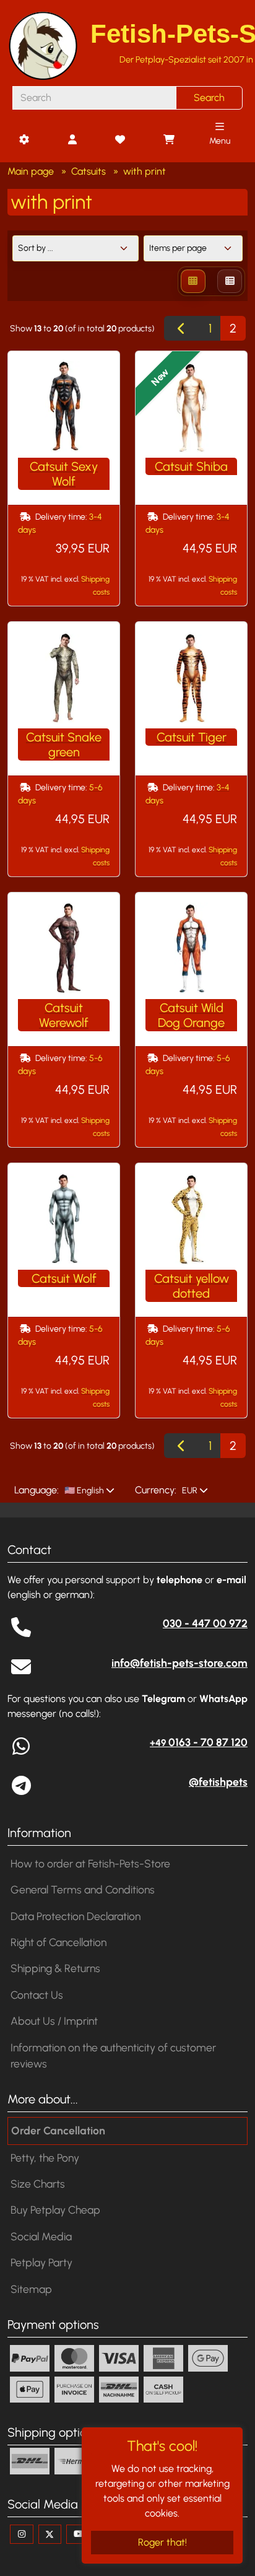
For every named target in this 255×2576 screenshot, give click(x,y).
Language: (37, 1490)
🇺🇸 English (83, 1491)
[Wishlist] (120, 140)
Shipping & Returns (55, 1968)
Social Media (41, 2236)
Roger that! (162, 2542)
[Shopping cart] (168, 140)
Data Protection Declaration (76, 1916)
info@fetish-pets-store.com (179, 1663)
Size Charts (38, 2184)
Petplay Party (41, 2262)
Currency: (156, 1490)
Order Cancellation (58, 2130)
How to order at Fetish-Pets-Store (90, 1863)
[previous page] (182, 328)
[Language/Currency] (24, 140)
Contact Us (37, 1995)
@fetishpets (218, 1782)
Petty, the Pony (45, 2158)
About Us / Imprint (54, 2021)
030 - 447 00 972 (205, 1623)
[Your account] (72, 140)
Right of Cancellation (58, 1942)
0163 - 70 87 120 (199, 1742)
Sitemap (31, 2289)
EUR (189, 1491)
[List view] (230, 281)
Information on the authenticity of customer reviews (113, 2055)
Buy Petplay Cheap (55, 2210)
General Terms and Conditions (83, 1889)
